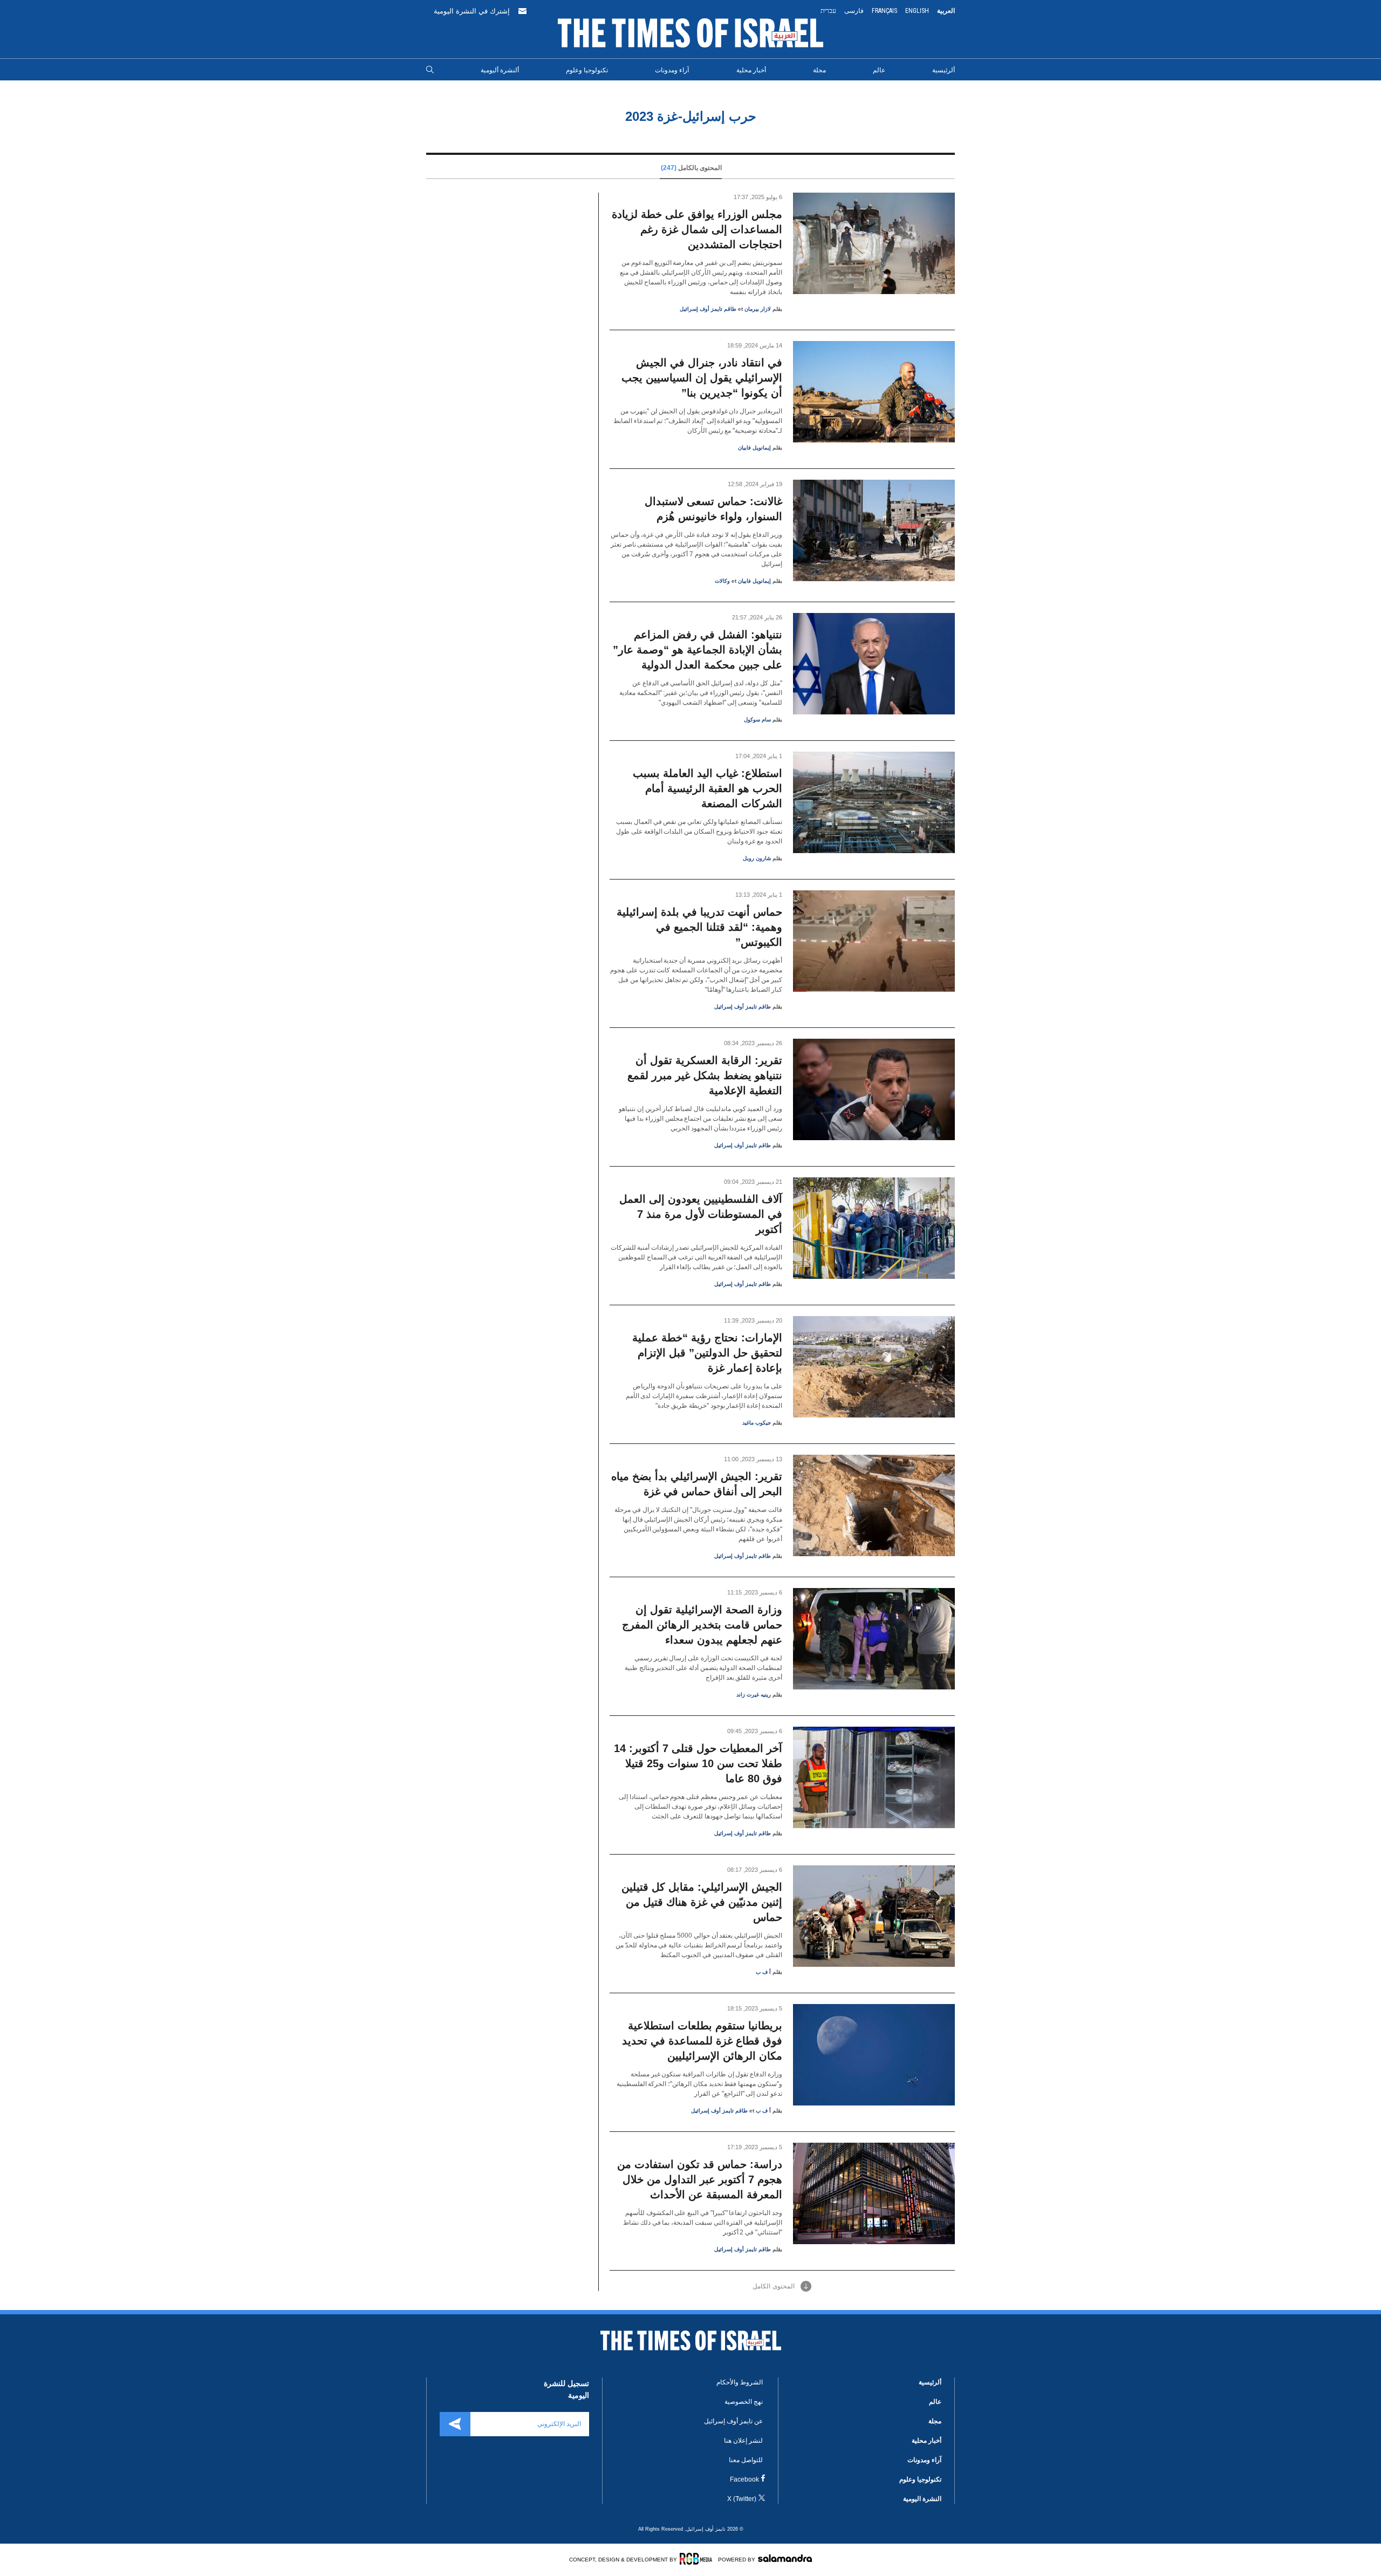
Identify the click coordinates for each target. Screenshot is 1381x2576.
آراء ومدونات (672, 70)
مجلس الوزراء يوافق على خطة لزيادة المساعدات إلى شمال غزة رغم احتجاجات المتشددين (697, 229)
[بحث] (430, 70)
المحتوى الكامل (774, 2286)
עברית (828, 11)
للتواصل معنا (746, 2460)
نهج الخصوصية (744, 2402)
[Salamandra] (785, 2558)
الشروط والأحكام (740, 2382)
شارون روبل (757, 858)
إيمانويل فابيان (754, 448)
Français (884, 11)
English (917, 11)
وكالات (722, 581)
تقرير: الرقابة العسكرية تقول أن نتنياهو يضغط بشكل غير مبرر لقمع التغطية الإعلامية (705, 1075)
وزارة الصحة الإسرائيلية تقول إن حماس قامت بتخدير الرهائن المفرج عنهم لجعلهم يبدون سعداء (702, 1625)
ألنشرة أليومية (500, 70)
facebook (744, 2479)
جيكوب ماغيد (757, 1423)
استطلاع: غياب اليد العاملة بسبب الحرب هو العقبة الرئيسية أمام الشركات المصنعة (707, 788)
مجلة (819, 70)
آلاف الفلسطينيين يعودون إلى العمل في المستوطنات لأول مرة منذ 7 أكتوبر (701, 1214)
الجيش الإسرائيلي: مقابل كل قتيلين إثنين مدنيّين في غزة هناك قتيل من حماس (702, 1902)
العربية (946, 11)
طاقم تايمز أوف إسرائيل (708, 309)
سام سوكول (757, 720)
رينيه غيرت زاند (754, 1695)
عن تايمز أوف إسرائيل (733, 2421)
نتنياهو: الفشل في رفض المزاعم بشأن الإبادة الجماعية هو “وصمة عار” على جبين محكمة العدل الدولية (698, 650)
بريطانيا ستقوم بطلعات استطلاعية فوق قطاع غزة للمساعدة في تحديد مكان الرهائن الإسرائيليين (702, 2041)
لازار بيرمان (758, 309)
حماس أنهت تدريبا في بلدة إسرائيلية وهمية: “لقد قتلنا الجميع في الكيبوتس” (699, 927)
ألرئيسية (944, 70)
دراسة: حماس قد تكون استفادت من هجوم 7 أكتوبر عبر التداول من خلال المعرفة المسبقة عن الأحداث (700, 2179)
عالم (879, 70)
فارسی (854, 11)
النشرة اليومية (922, 2499)
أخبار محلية (751, 70)
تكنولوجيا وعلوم (587, 70)
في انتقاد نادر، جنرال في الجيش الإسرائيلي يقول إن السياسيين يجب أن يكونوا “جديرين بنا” (702, 378)
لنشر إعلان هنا (743, 2441)
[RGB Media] (698, 2559)
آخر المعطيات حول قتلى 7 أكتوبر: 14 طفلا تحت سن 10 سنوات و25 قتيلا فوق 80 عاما (698, 1763)
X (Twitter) (742, 2499)
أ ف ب (763, 1972)
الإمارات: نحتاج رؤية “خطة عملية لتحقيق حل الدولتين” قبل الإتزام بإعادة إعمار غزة (707, 1353)
